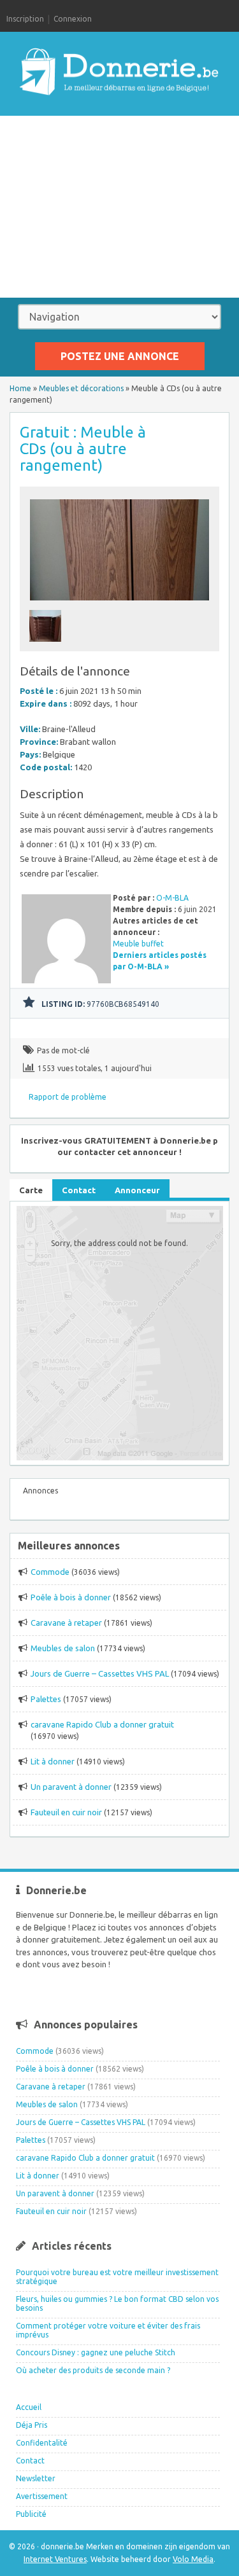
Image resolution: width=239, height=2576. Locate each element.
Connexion (73, 19)
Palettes (46, 1699)
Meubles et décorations (81, 388)
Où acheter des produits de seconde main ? (93, 2370)
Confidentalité (42, 2443)
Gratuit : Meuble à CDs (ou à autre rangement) (83, 449)
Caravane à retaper (66, 1623)
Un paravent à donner (71, 1787)
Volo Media (193, 2559)
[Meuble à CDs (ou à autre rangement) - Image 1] (47, 645)
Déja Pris (32, 2425)
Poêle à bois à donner (71, 1597)
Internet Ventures (55, 2559)
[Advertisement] (119, 207)
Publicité (31, 2514)
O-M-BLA (172, 898)
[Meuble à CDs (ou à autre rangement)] (120, 604)
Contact (30, 2461)
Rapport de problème (68, 1097)
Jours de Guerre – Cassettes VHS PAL (100, 1673)
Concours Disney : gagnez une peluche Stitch (96, 2352)
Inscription (25, 19)
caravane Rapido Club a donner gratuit (102, 1724)
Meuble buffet (138, 944)
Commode (50, 1572)
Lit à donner (53, 1761)
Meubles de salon (63, 1648)
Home (20, 388)
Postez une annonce (120, 356)
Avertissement (42, 2496)
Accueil (29, 2407)
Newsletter (36, 2478)
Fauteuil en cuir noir (66, 1812)
